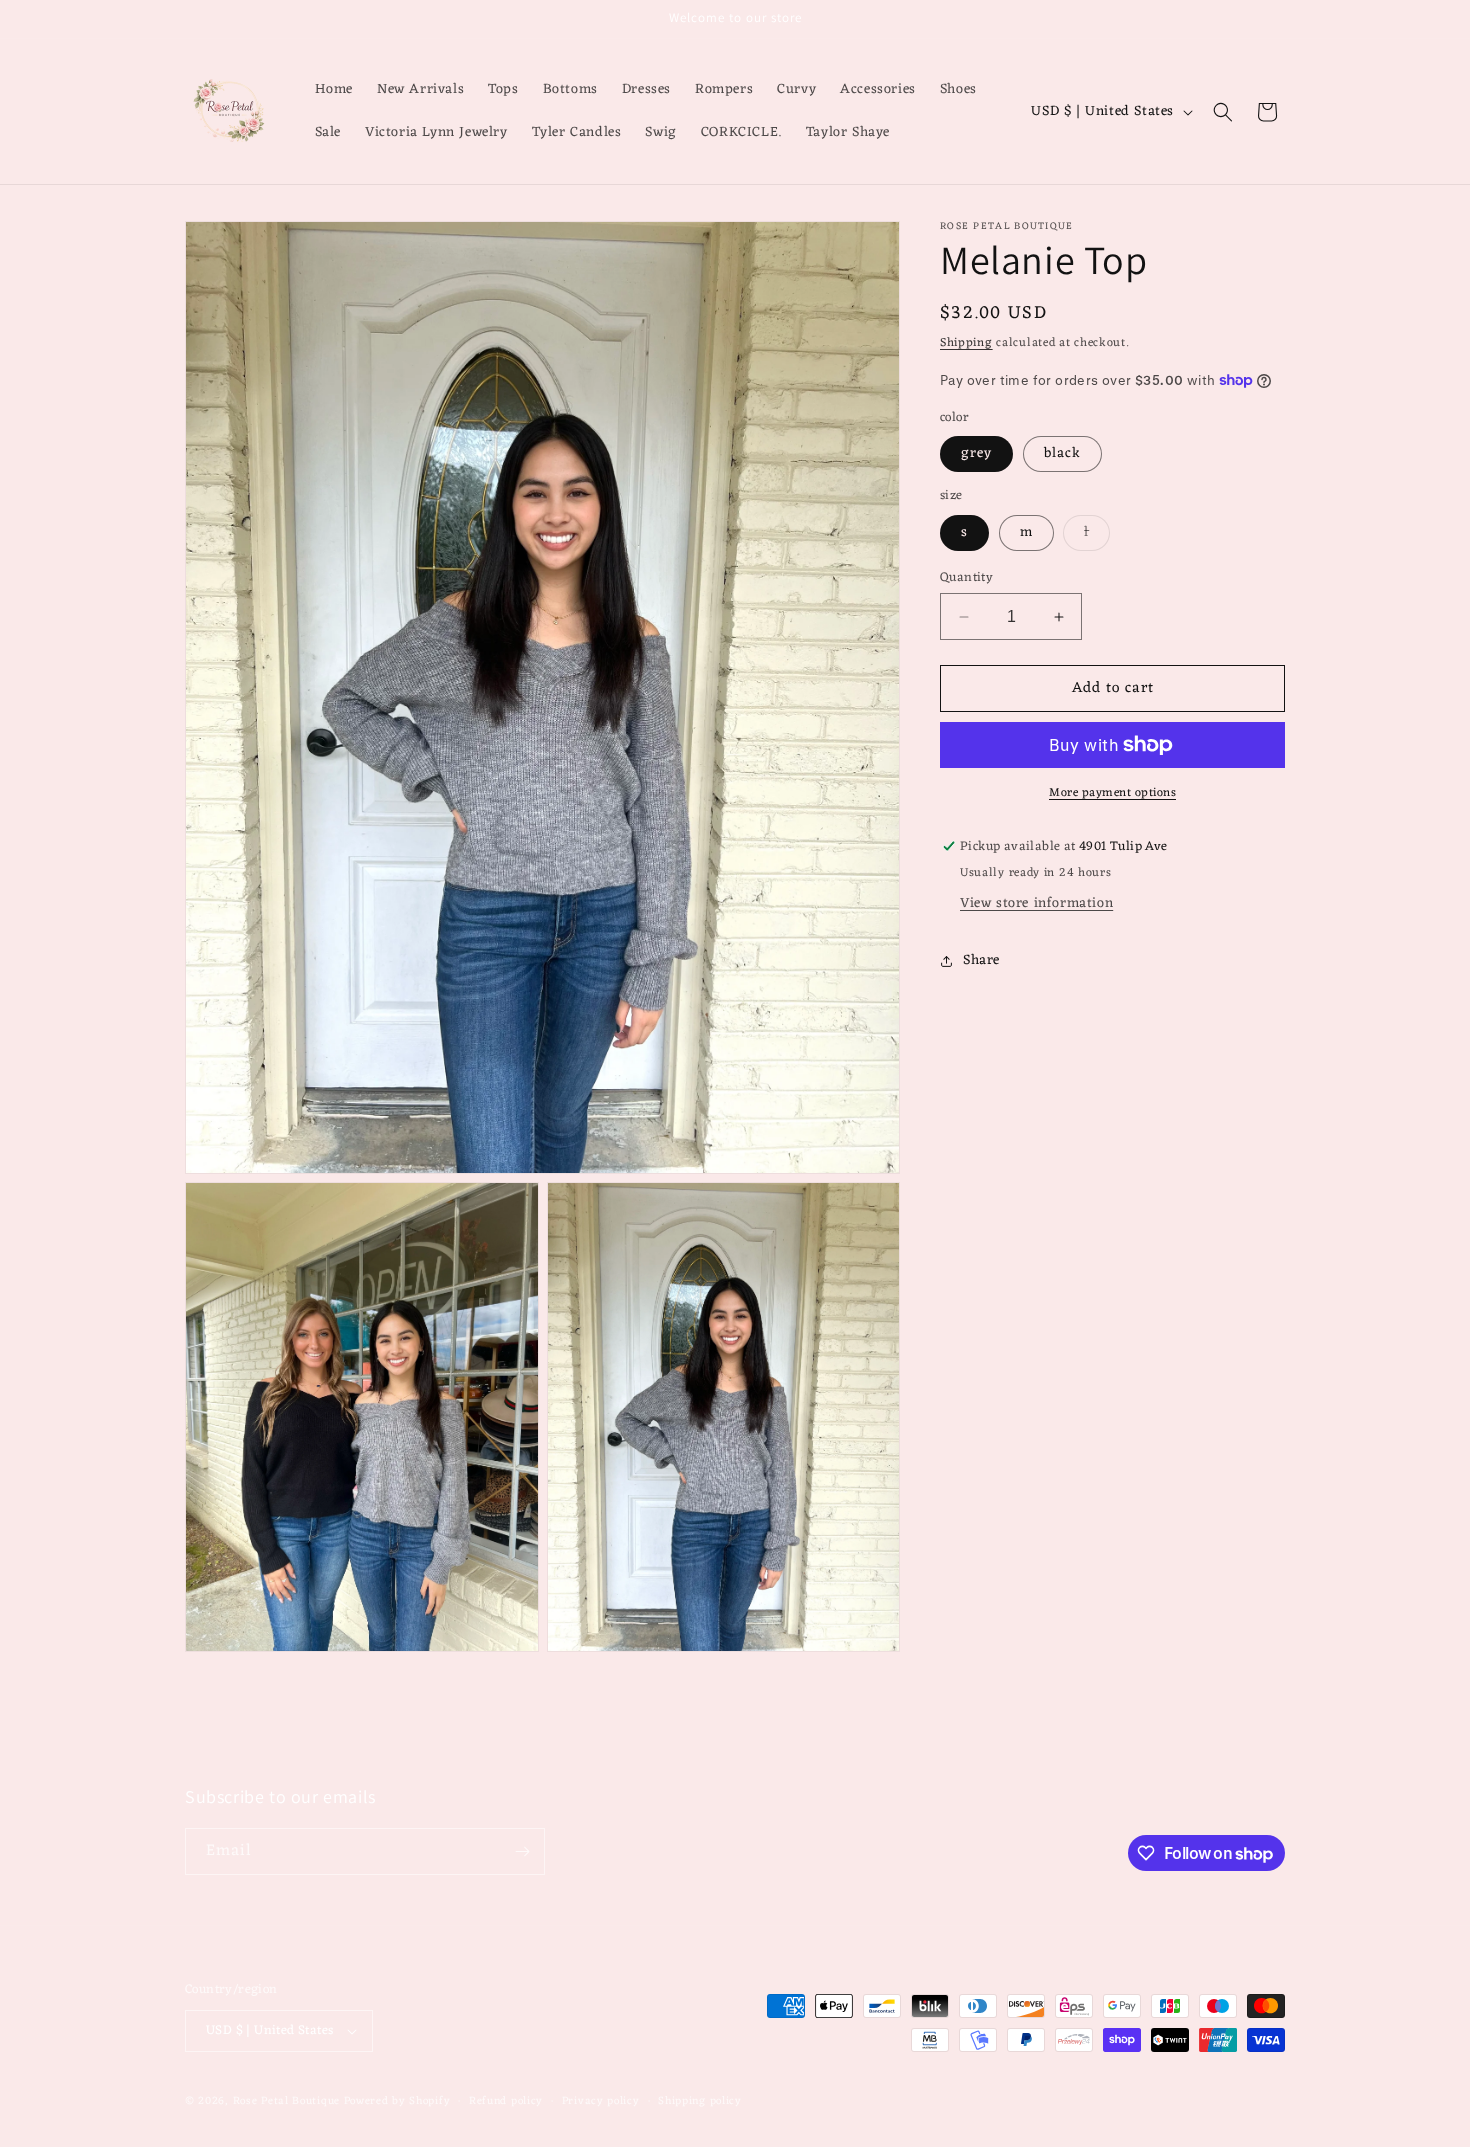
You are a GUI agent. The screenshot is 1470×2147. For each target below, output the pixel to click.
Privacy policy (601, 2100)
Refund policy (506, 2100)
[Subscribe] (522, 1851)
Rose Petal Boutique (286, 2101)
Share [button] (981, 960)
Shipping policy (700, 2100)
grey (976, 453)
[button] (1223, 112)
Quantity (966, 578)
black (1062, 453)
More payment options (1112, 793)
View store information (1036, 903)
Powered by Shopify (397, 2101)
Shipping (966, 343)
